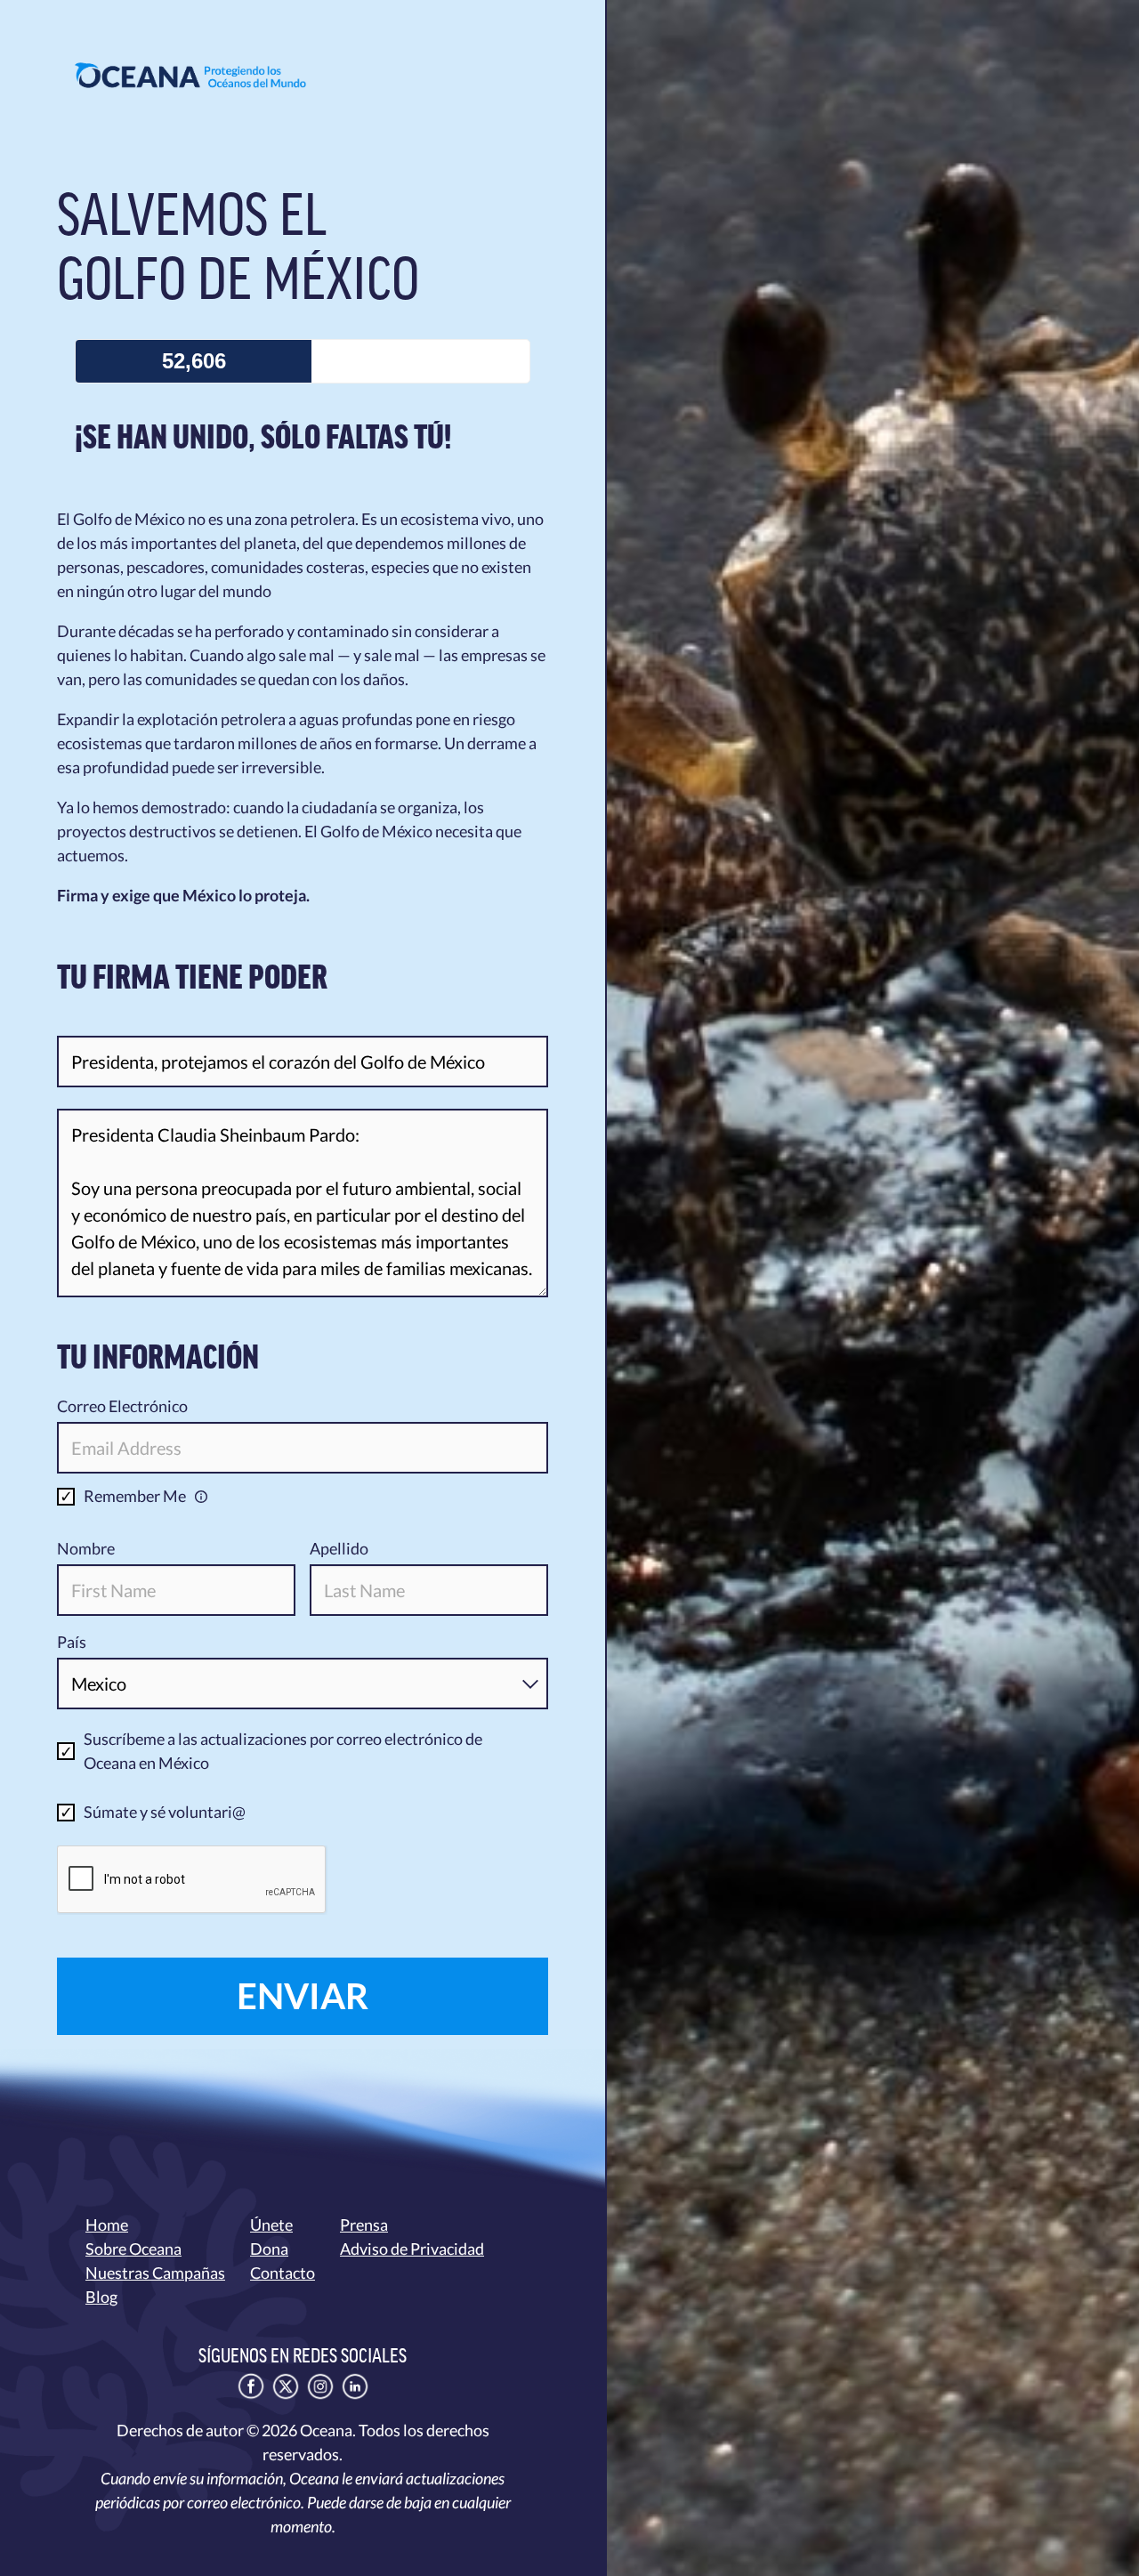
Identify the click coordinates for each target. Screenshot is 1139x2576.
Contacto (283, 2273)
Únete (271, 2225)
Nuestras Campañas (155, 2273)
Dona (269, 2249)
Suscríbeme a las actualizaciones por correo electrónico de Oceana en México (283, 1751)
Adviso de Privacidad (412, 2249)
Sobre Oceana (133, 2249)
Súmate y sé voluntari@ (165, 1812)
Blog (101, 2297)
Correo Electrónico (122, 1406)
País (72, 1642)
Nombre (86, 1548)
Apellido (339, 1548)
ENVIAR (303, 1996)
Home (107, 2225)
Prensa (364, 2225)
